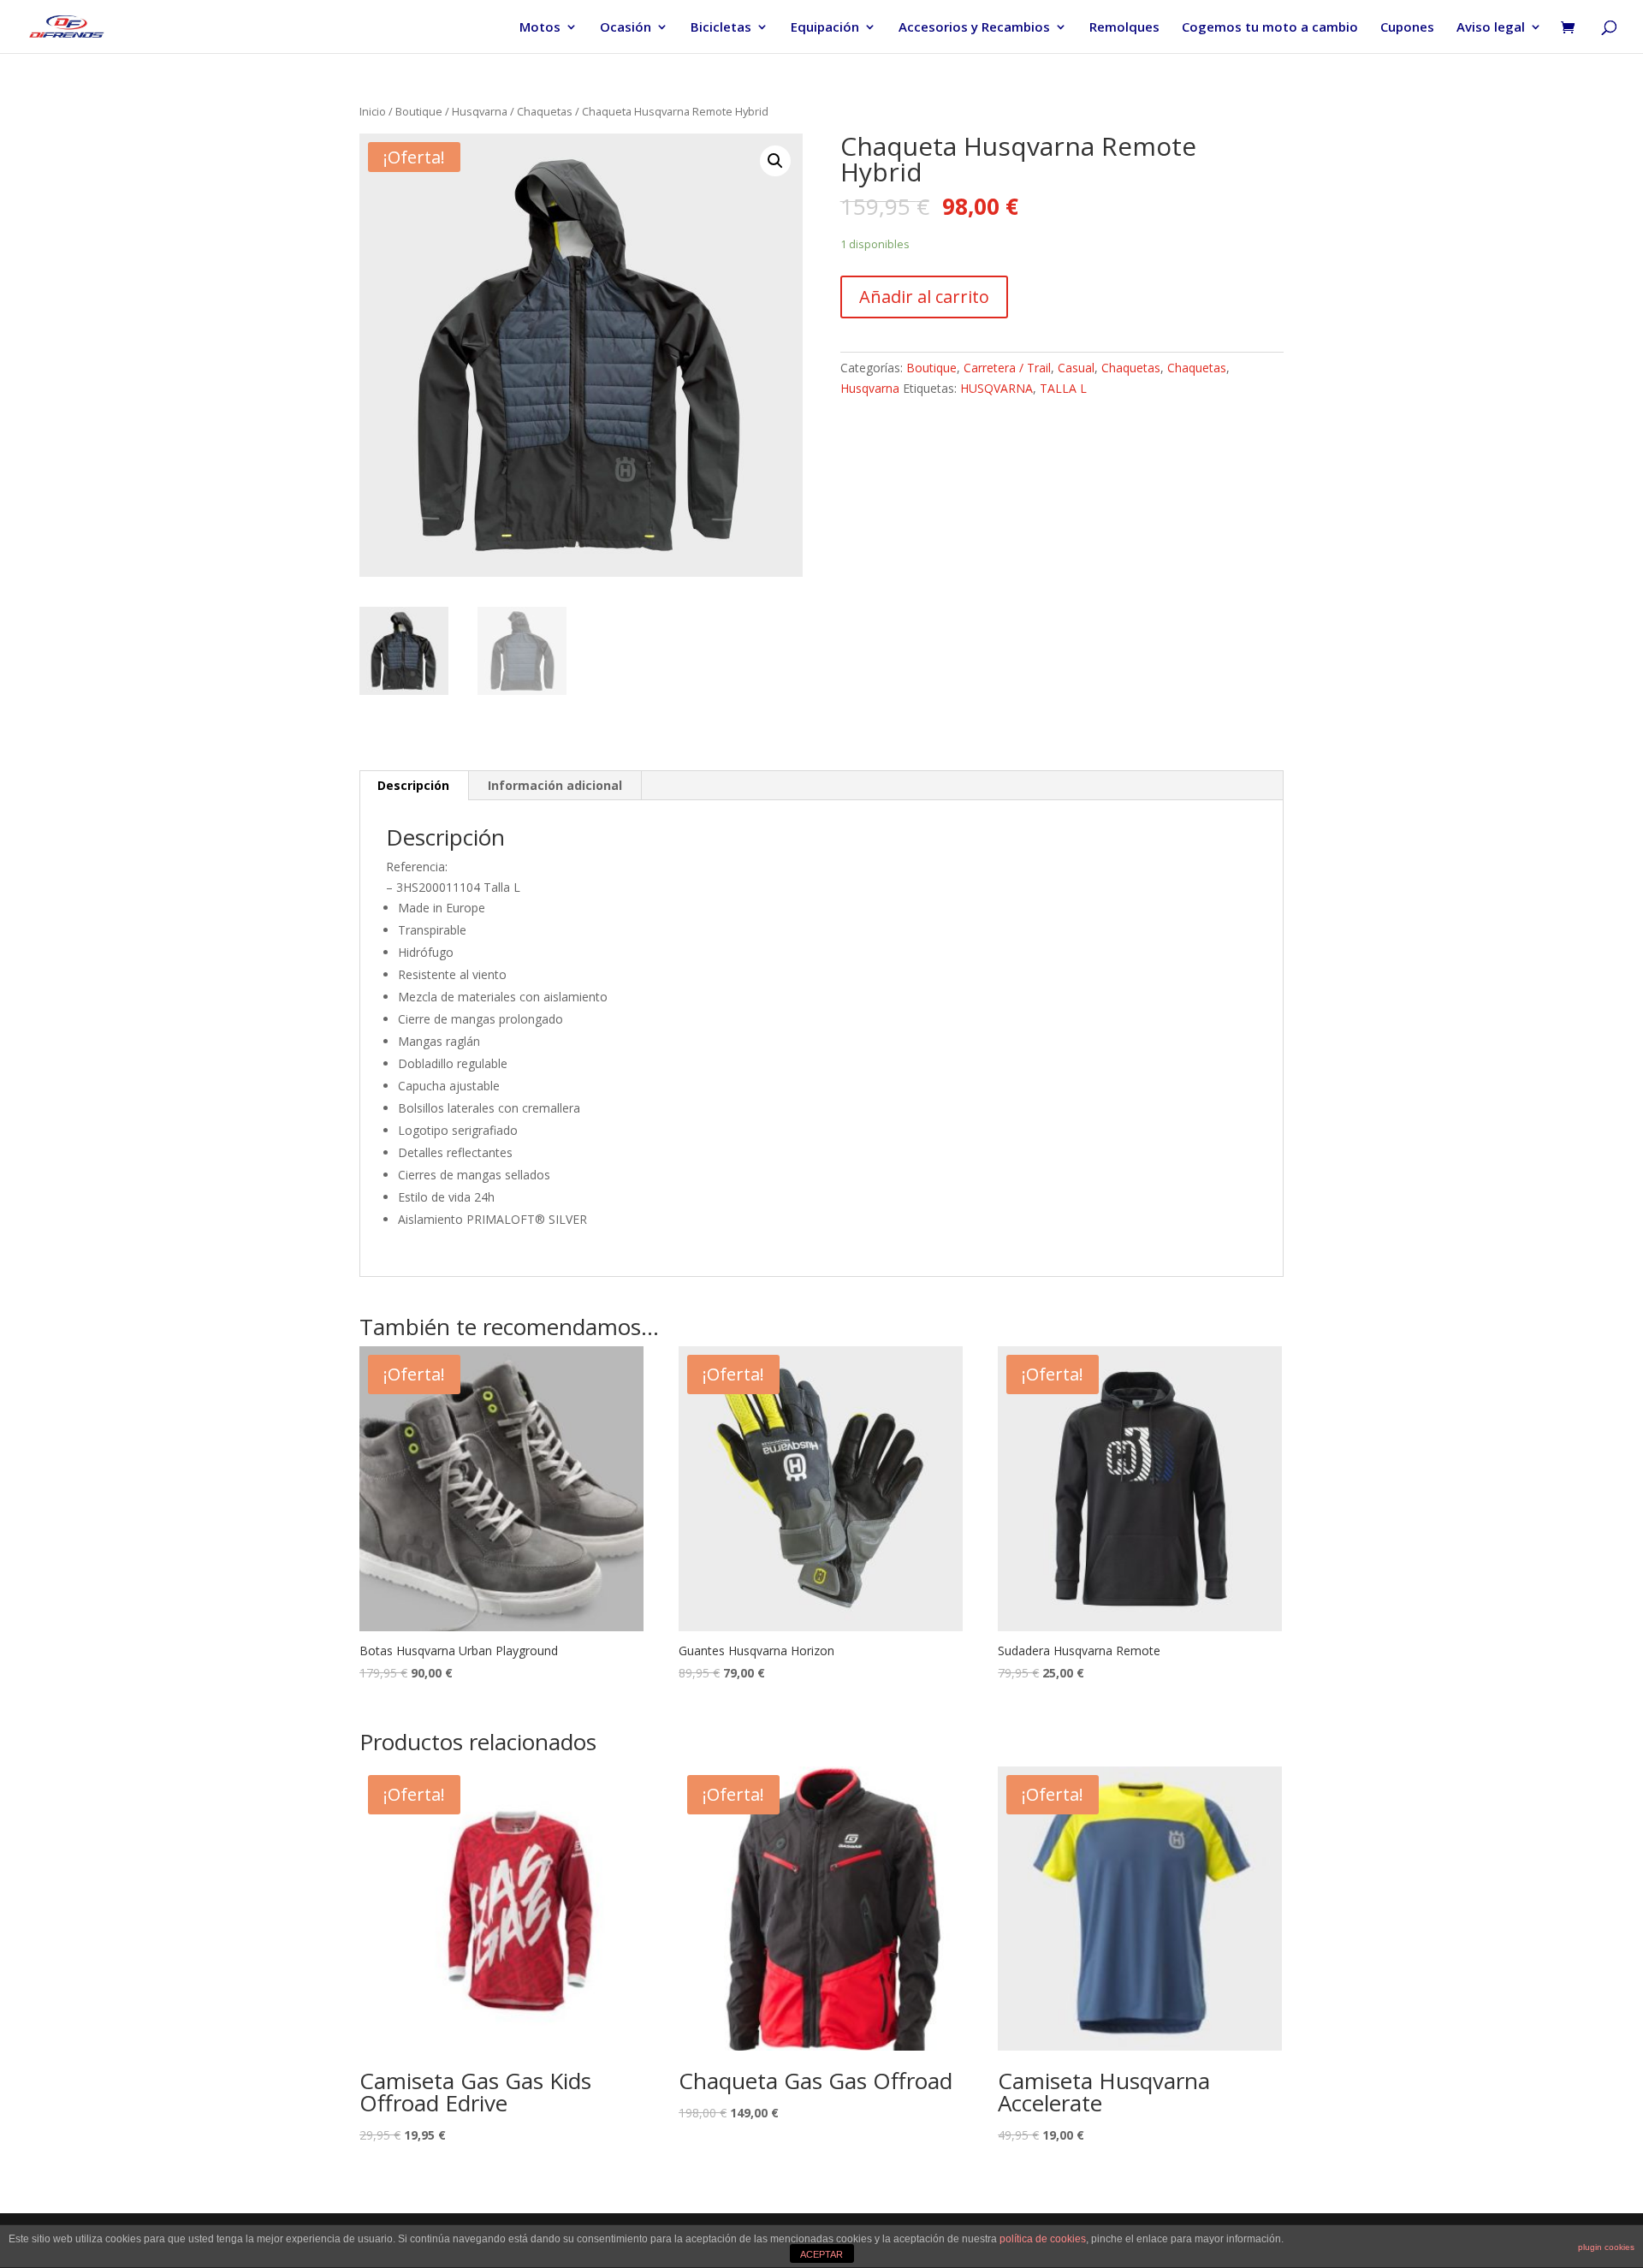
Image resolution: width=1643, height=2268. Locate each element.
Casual (1076, 368)
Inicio (373, 111)
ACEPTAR (821, 2254)
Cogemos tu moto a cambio (1270, 28)
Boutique (419, 111)
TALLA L (1063, 388)
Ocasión (626, 28)
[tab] (414, 786)
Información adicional (555, 785)
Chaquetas (545, 111)
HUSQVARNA (996, 388)
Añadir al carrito (924, 297)
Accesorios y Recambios (974, 28)
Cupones (1407, 28)
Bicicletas (721, 28)
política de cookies (1043, 2239)
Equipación (825, 28)
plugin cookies (1606, 2247)
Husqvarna (480, 111)
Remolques (1124, 28)
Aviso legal (1491, 28)
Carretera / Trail (1007, 368)
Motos (540, 28)
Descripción (413, 785)
